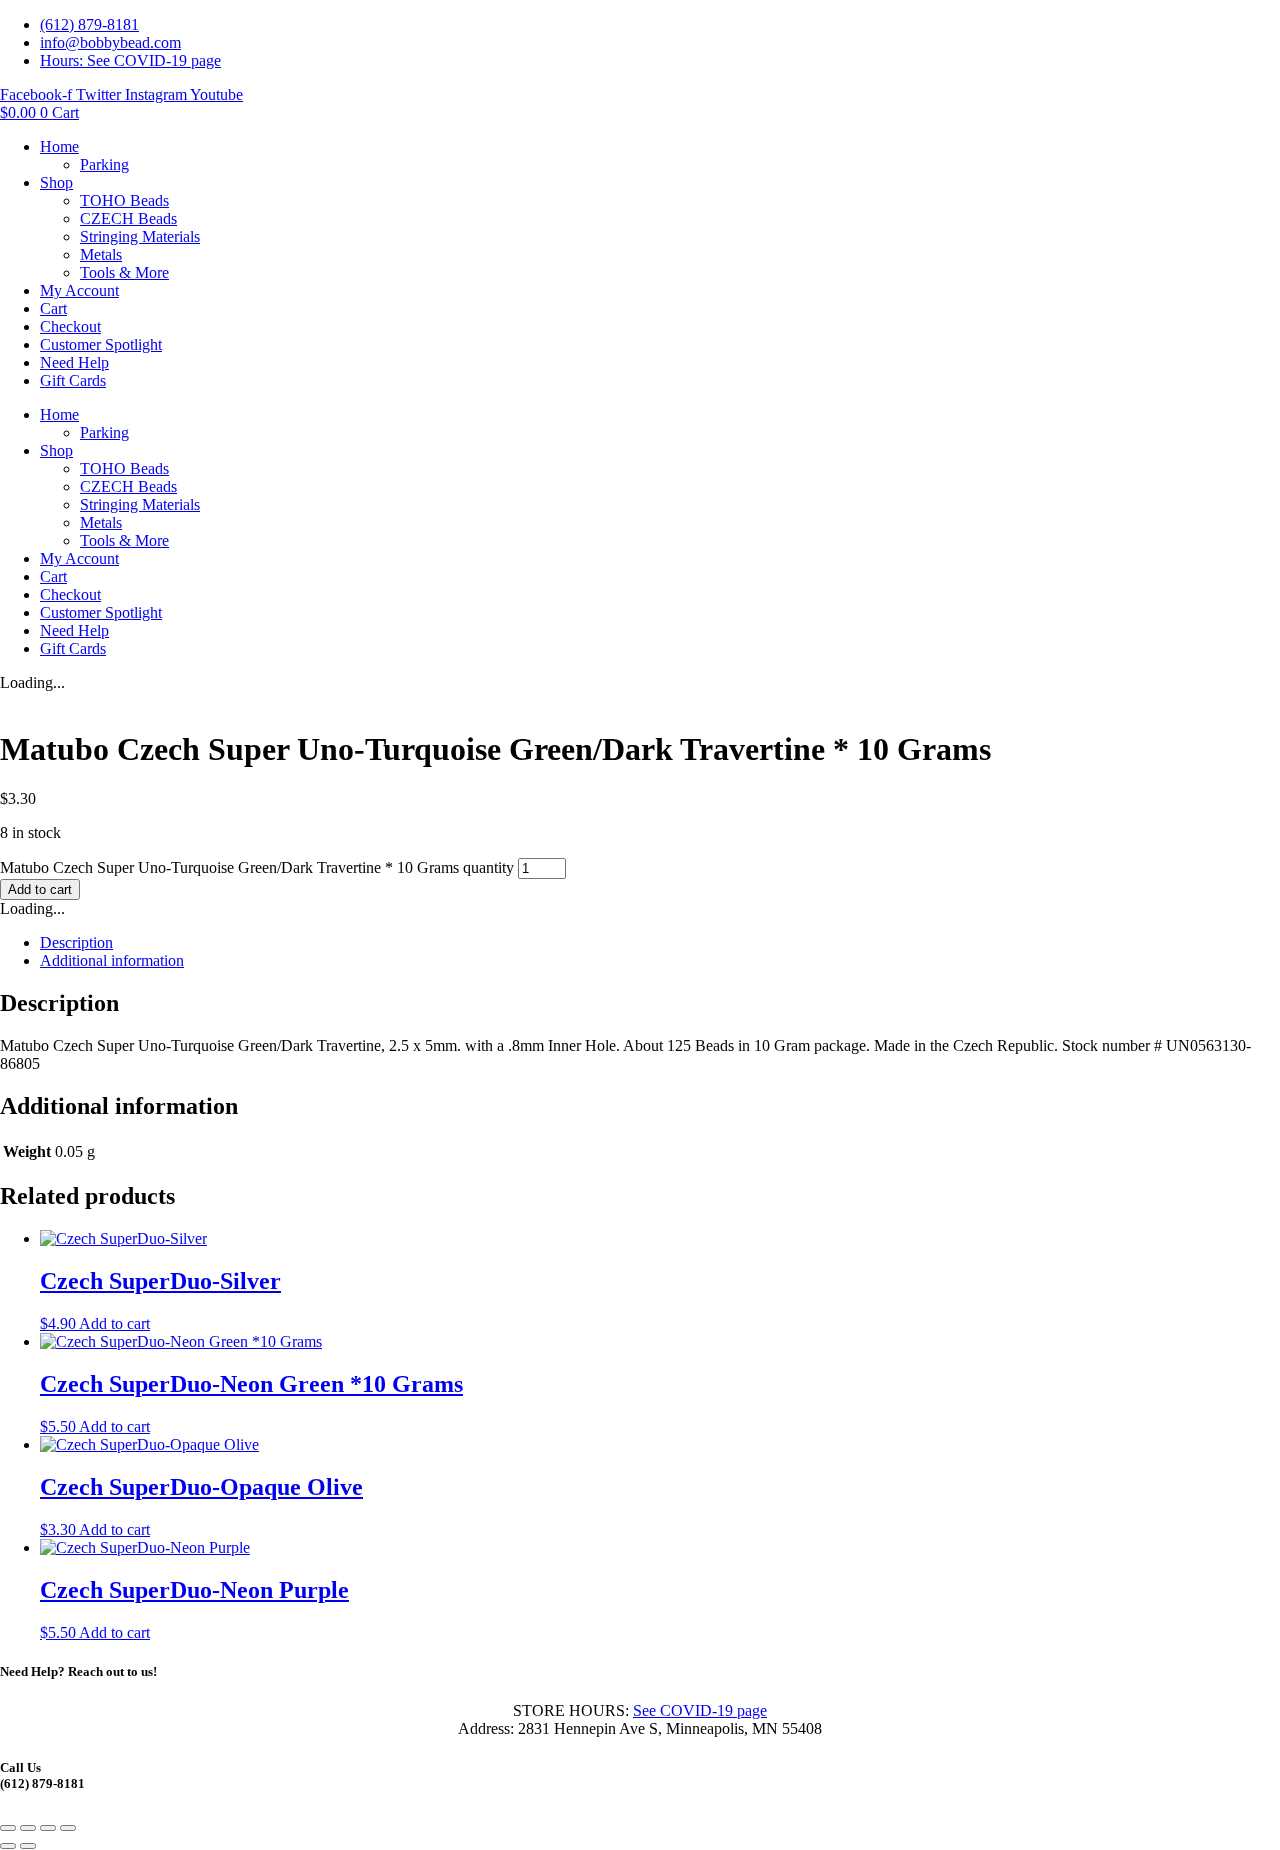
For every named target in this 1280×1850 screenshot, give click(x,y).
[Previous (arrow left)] (8, 1846)
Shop (56, 182)
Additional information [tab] (112, 960)
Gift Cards (73, 380)
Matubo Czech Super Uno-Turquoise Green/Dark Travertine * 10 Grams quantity (257, 867)
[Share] (48, 1828)
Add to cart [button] (114, 1323)
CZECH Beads (128, 218)
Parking (104, 164)
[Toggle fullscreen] (28, 1828)
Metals (101, 254)
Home (59, 146)
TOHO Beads (124, 200)
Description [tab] (76, 942)
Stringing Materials (140, 236)
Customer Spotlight (101, 344)
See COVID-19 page (700, 1710)
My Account (79, 290)
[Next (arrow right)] (28, 1846)
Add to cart (40, 889)
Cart (53, 308)
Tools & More (124, 272)
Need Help (74, 362)
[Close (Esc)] (68, 1828)
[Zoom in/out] (8, 1828)
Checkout (70, 326)
